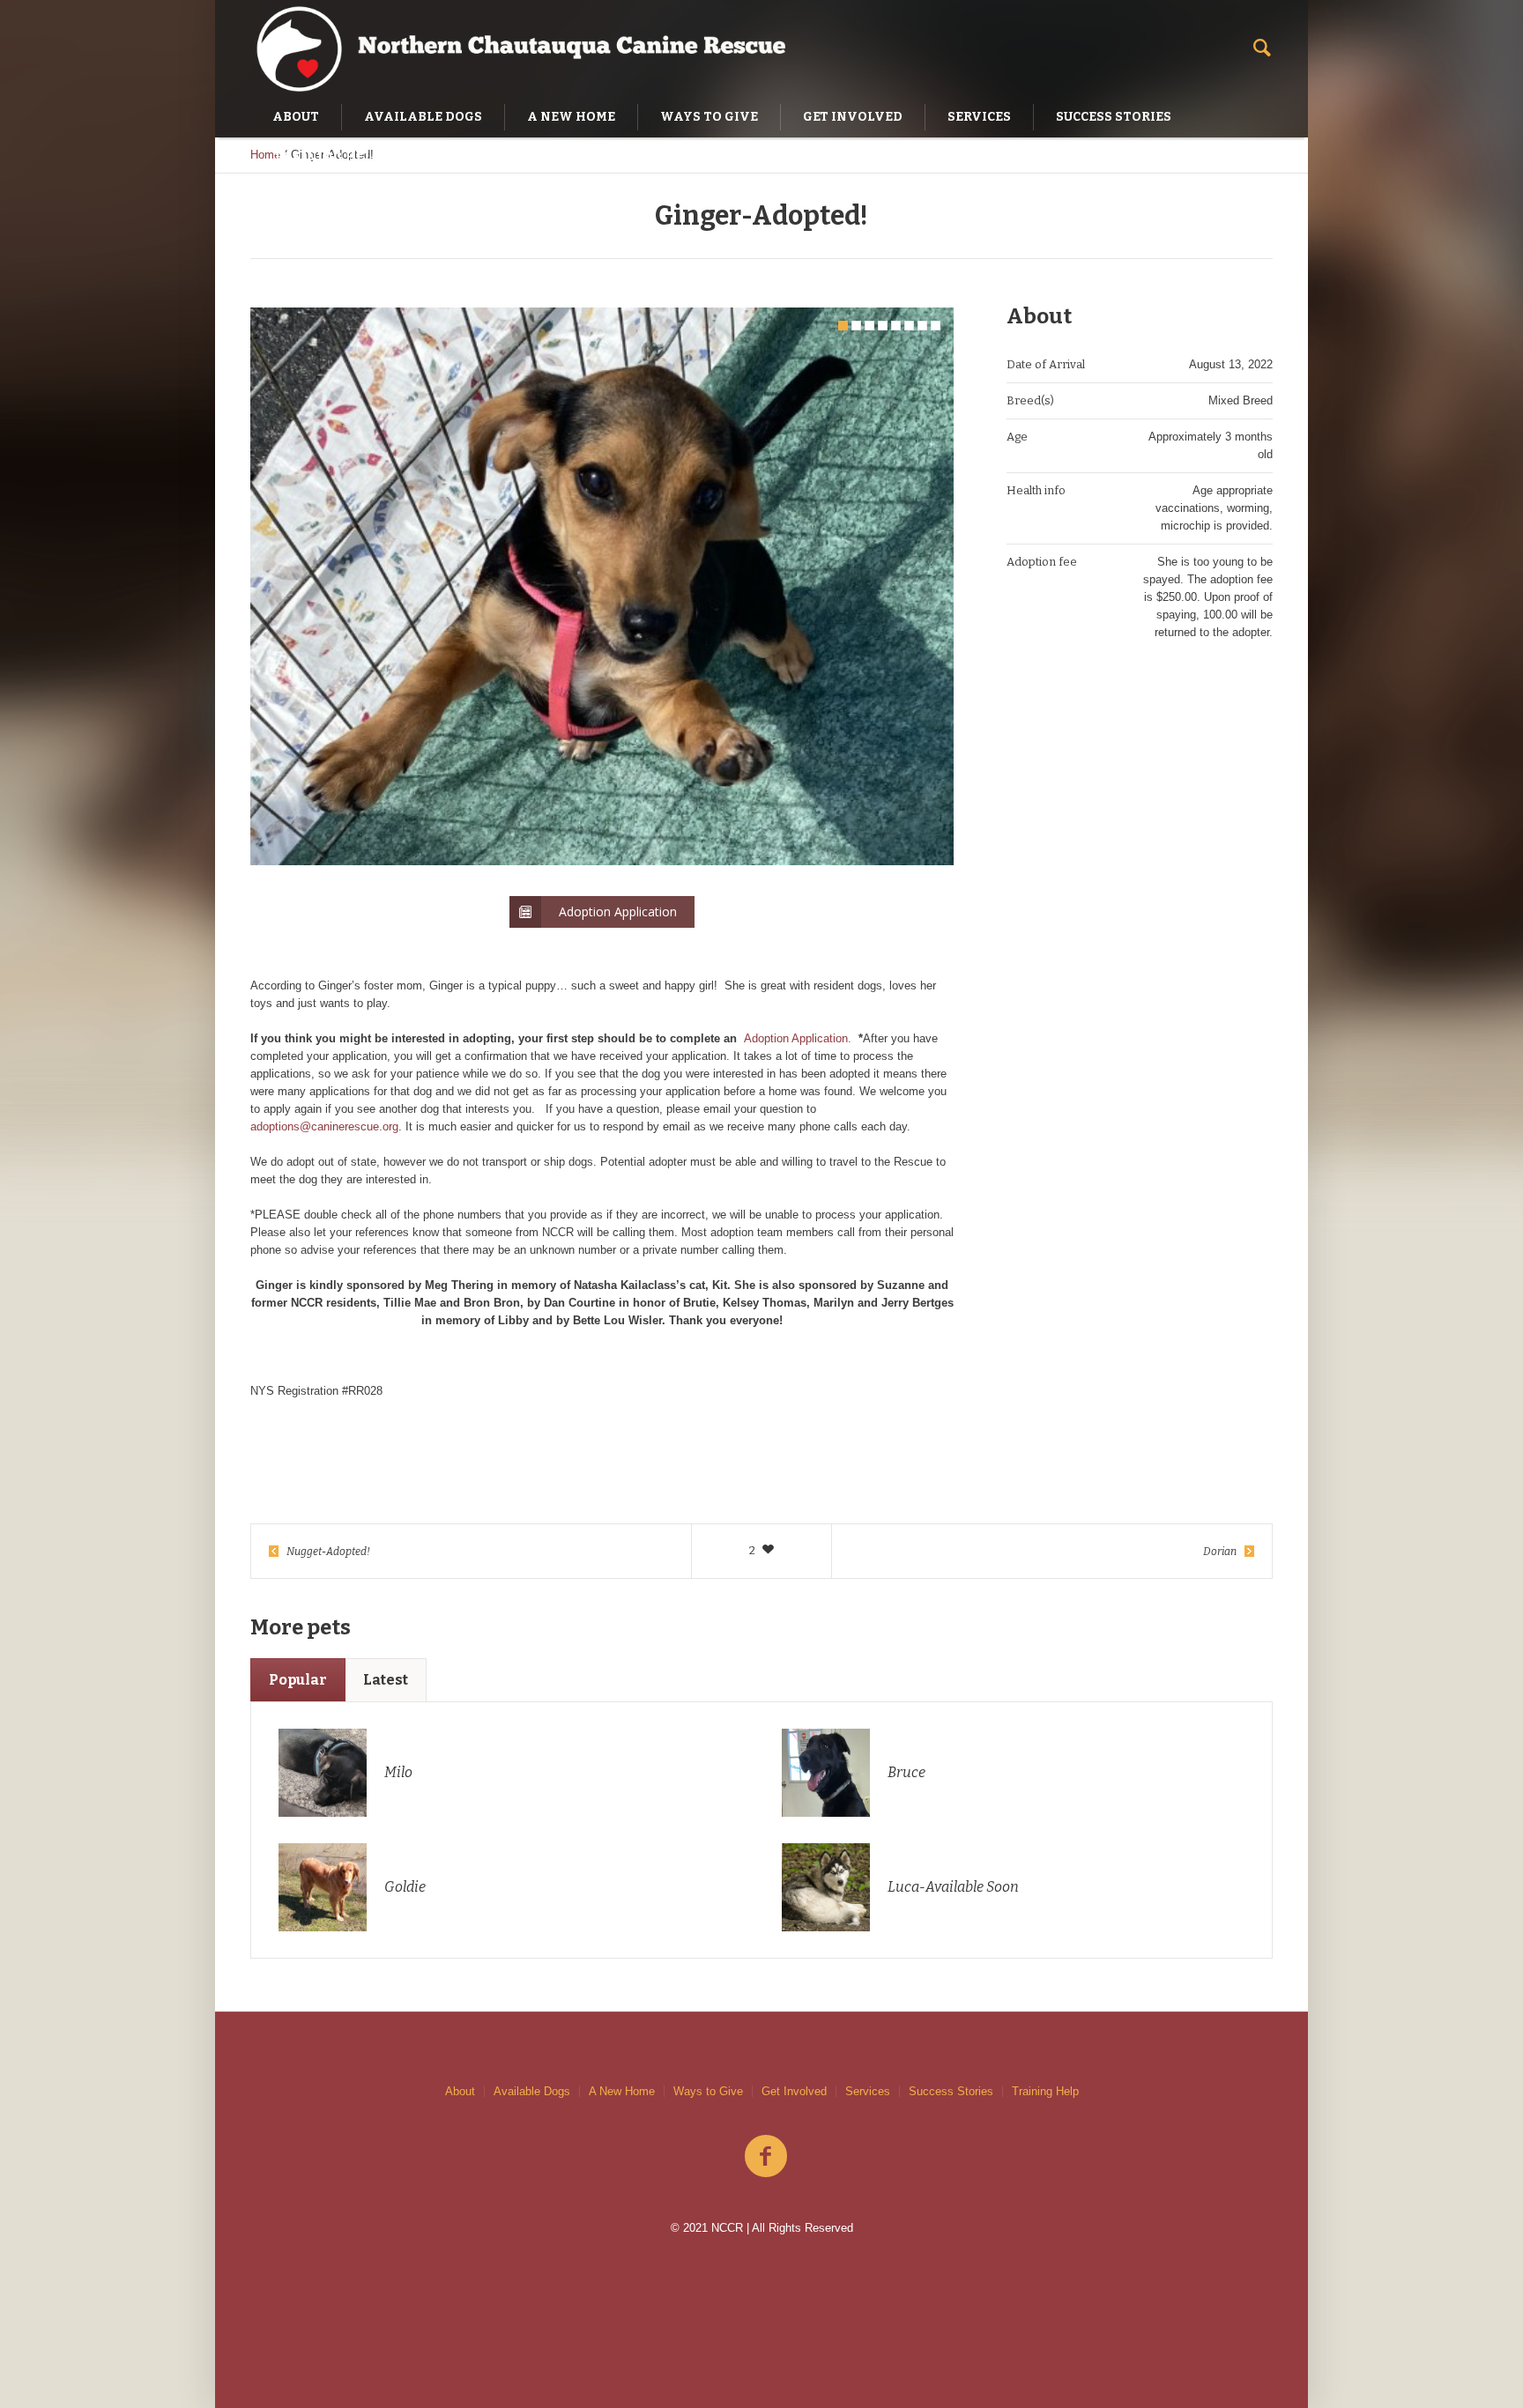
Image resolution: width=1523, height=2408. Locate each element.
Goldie (405, 1887)
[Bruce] (826, 1771)
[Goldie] (323, 1886)
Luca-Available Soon (953, 1887)
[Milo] (323, 1771)
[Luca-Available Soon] (826, 1886)
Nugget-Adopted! (328, 1552)
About (460, 2091)
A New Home (622, 2091)
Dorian (1220, 1552)
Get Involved (794, 2091)
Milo (398, 1772)
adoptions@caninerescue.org (324, 1126)
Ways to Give (708, 2091)
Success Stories (951, 2091)
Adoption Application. (798, 1038)
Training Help (1045, 2091)
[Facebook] (766, 2157)
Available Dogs (532, 2091)
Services (868, 2091)
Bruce (906, 1772)
